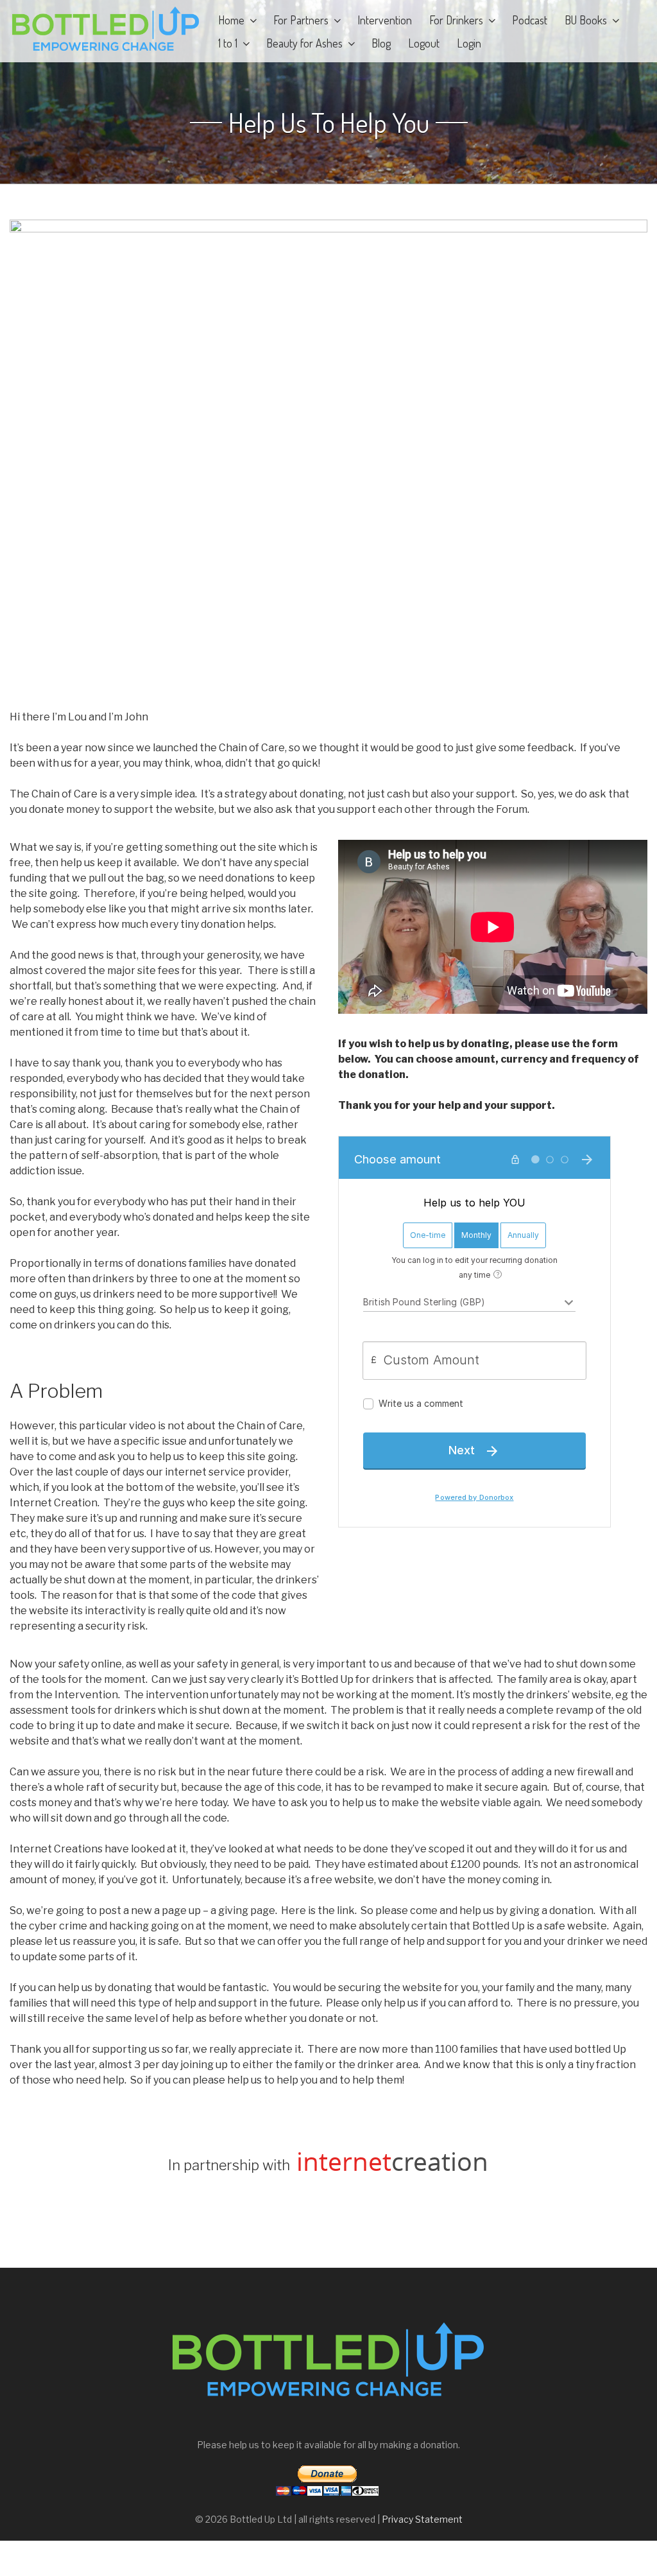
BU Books (586, 20)
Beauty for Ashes (304, 43)
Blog (381, 43)
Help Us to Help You (329, 123)
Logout (424, 43)
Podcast (530, 20)
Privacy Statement (422, 2519)
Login (469, 43)
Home (231, 20)
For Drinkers (456, 20)
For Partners (301, 20)
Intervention (385, 20)
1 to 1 (228, 43)
